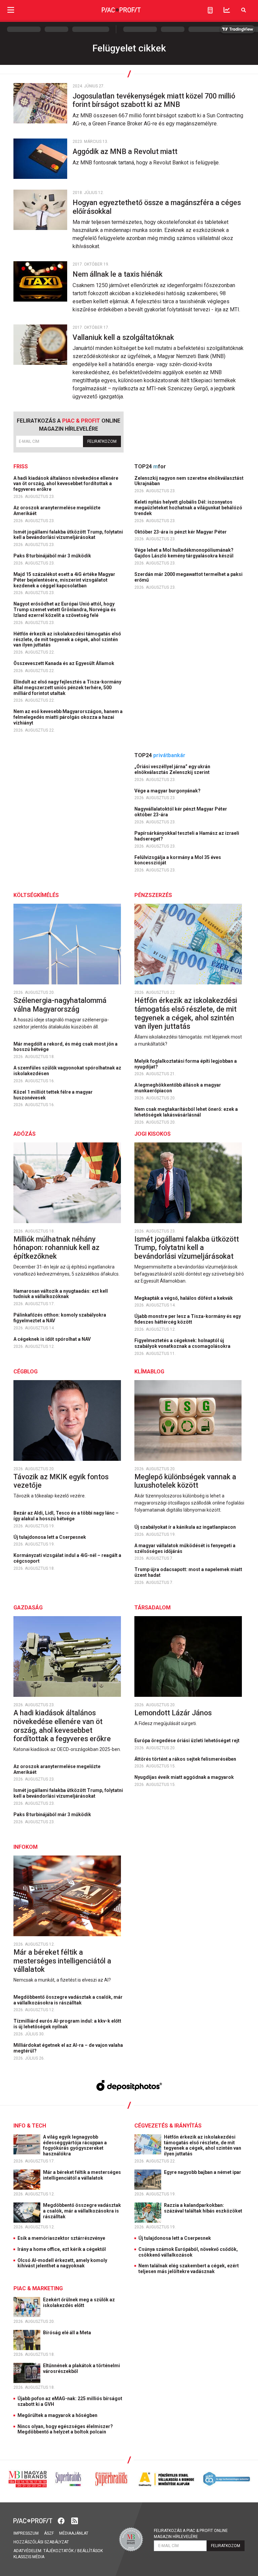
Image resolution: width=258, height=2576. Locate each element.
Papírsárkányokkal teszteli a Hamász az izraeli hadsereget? (187, 836)
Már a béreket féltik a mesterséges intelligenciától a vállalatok (62, 1961)
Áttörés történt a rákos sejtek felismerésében (186, 1759)
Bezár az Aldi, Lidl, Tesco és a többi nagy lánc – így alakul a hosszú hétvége (66, 1516)
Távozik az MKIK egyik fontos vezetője (61, 1481)
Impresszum (26, 2533)
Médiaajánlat (74, 2533)
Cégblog (26, 1372)
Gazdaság (28, 1608)
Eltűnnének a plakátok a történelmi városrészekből (81, 2368)
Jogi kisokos (153, 1134)
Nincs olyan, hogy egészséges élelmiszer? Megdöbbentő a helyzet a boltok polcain (65, 2429)
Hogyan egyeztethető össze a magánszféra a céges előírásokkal (157, 207)
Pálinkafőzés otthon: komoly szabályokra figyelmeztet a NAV (60, 1318)
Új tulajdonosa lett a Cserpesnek (50, 1537)
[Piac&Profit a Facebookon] (62, 2520)
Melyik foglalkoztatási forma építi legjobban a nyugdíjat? (186, 1064)
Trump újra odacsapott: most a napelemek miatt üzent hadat (188, 1572)
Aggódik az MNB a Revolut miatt (127, 151)
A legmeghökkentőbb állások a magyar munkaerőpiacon (178, 1088)
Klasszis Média (29, 2557)
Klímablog (149, 1372)
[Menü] (11, 10)
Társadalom (153, 1608)
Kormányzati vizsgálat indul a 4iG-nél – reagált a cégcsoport (67, 1558)
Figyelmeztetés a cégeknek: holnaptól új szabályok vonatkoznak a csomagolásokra (183, 1343)
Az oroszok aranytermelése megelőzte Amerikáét (57, 511)
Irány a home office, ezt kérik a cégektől (62, 2249)
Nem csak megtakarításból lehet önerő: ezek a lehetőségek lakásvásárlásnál (186, 1112)
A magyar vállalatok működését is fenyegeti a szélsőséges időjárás (185, 1548)
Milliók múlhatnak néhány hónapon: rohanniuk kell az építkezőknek (56, 1248)
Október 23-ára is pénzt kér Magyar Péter (181, 532)
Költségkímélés (36, 895)
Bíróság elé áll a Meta (68, 2333)
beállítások (90, 2551)
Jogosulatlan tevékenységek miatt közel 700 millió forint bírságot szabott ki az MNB (154, 100)
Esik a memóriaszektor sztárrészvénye (61, 2238)
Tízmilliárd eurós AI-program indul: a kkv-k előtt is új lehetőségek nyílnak (67, 2024)
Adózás (25, 1134)
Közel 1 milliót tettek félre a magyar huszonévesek (53, 1095)
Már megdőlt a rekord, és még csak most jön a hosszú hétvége (66, 1047)
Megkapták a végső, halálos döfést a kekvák (184, 1298)
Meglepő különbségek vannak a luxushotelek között (185, 1481)
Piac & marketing (38, 2288)
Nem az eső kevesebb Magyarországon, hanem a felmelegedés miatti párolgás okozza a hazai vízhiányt (68, 717)
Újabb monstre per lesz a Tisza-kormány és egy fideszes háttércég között (188, 1319)
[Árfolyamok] (227, 10)
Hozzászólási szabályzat (41, 2542)
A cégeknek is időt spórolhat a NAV (53, 1339)
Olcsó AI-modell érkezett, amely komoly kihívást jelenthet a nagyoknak (62, 2263)
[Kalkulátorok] (210, 10)
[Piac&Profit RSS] (75, 2520)
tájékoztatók (58, 2551)
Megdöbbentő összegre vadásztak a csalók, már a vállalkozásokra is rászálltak (68, 2000)
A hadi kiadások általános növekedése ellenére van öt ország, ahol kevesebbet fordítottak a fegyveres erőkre (66, 484)
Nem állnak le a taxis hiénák (118, 274)
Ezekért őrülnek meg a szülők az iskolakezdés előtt (79, 2302)
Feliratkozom (102, 441)
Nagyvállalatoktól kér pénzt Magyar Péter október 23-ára (181, 812)
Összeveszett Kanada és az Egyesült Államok (64, 663)
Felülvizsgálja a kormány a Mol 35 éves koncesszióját (178, 860)
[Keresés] (244, 10)
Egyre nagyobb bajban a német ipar (203, 2172)
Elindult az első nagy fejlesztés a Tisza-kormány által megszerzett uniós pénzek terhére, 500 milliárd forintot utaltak (67, 688)
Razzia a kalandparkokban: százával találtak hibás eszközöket (204, 2208)
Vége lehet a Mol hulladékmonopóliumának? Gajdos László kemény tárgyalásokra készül (184, 553)
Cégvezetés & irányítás (168, 2126)
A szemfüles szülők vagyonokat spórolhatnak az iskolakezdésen (67, 1071)
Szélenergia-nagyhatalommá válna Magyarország (60, 1005)
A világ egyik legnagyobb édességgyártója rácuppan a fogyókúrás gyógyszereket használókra (75, 2145)
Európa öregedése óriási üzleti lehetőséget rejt (187, 1741)
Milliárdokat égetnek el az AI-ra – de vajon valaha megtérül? (68, 2048)
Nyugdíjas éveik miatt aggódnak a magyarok (185, 1777)
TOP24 (150, 466)
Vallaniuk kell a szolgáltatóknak (124, 337)
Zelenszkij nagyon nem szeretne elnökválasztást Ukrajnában (189, 481)
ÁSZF (49, 2533)
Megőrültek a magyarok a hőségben (57, 2415)
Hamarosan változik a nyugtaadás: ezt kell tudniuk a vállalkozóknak (61, 1294)
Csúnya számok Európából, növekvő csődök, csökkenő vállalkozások (188, 2252)
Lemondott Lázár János (174, 1713)
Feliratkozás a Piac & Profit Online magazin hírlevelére (191, 2534)
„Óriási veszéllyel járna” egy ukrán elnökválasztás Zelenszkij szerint (173, 769)
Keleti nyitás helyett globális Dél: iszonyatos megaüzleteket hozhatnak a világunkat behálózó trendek (188, 508)
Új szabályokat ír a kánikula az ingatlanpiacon (186, 1527)
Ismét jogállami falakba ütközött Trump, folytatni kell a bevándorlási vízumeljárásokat (68, 535)
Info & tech (30, 2126)
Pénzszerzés (153, 895)
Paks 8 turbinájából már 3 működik (53, 556)
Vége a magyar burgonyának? (168, 791)
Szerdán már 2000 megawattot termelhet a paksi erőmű (188, 577)
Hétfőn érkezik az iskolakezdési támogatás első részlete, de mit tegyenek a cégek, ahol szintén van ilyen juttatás (67, 639)
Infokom (26, 1847)
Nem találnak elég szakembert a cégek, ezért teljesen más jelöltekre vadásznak (189, 2269)
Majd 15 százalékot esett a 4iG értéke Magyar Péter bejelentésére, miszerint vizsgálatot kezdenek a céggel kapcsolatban (64, 580)
